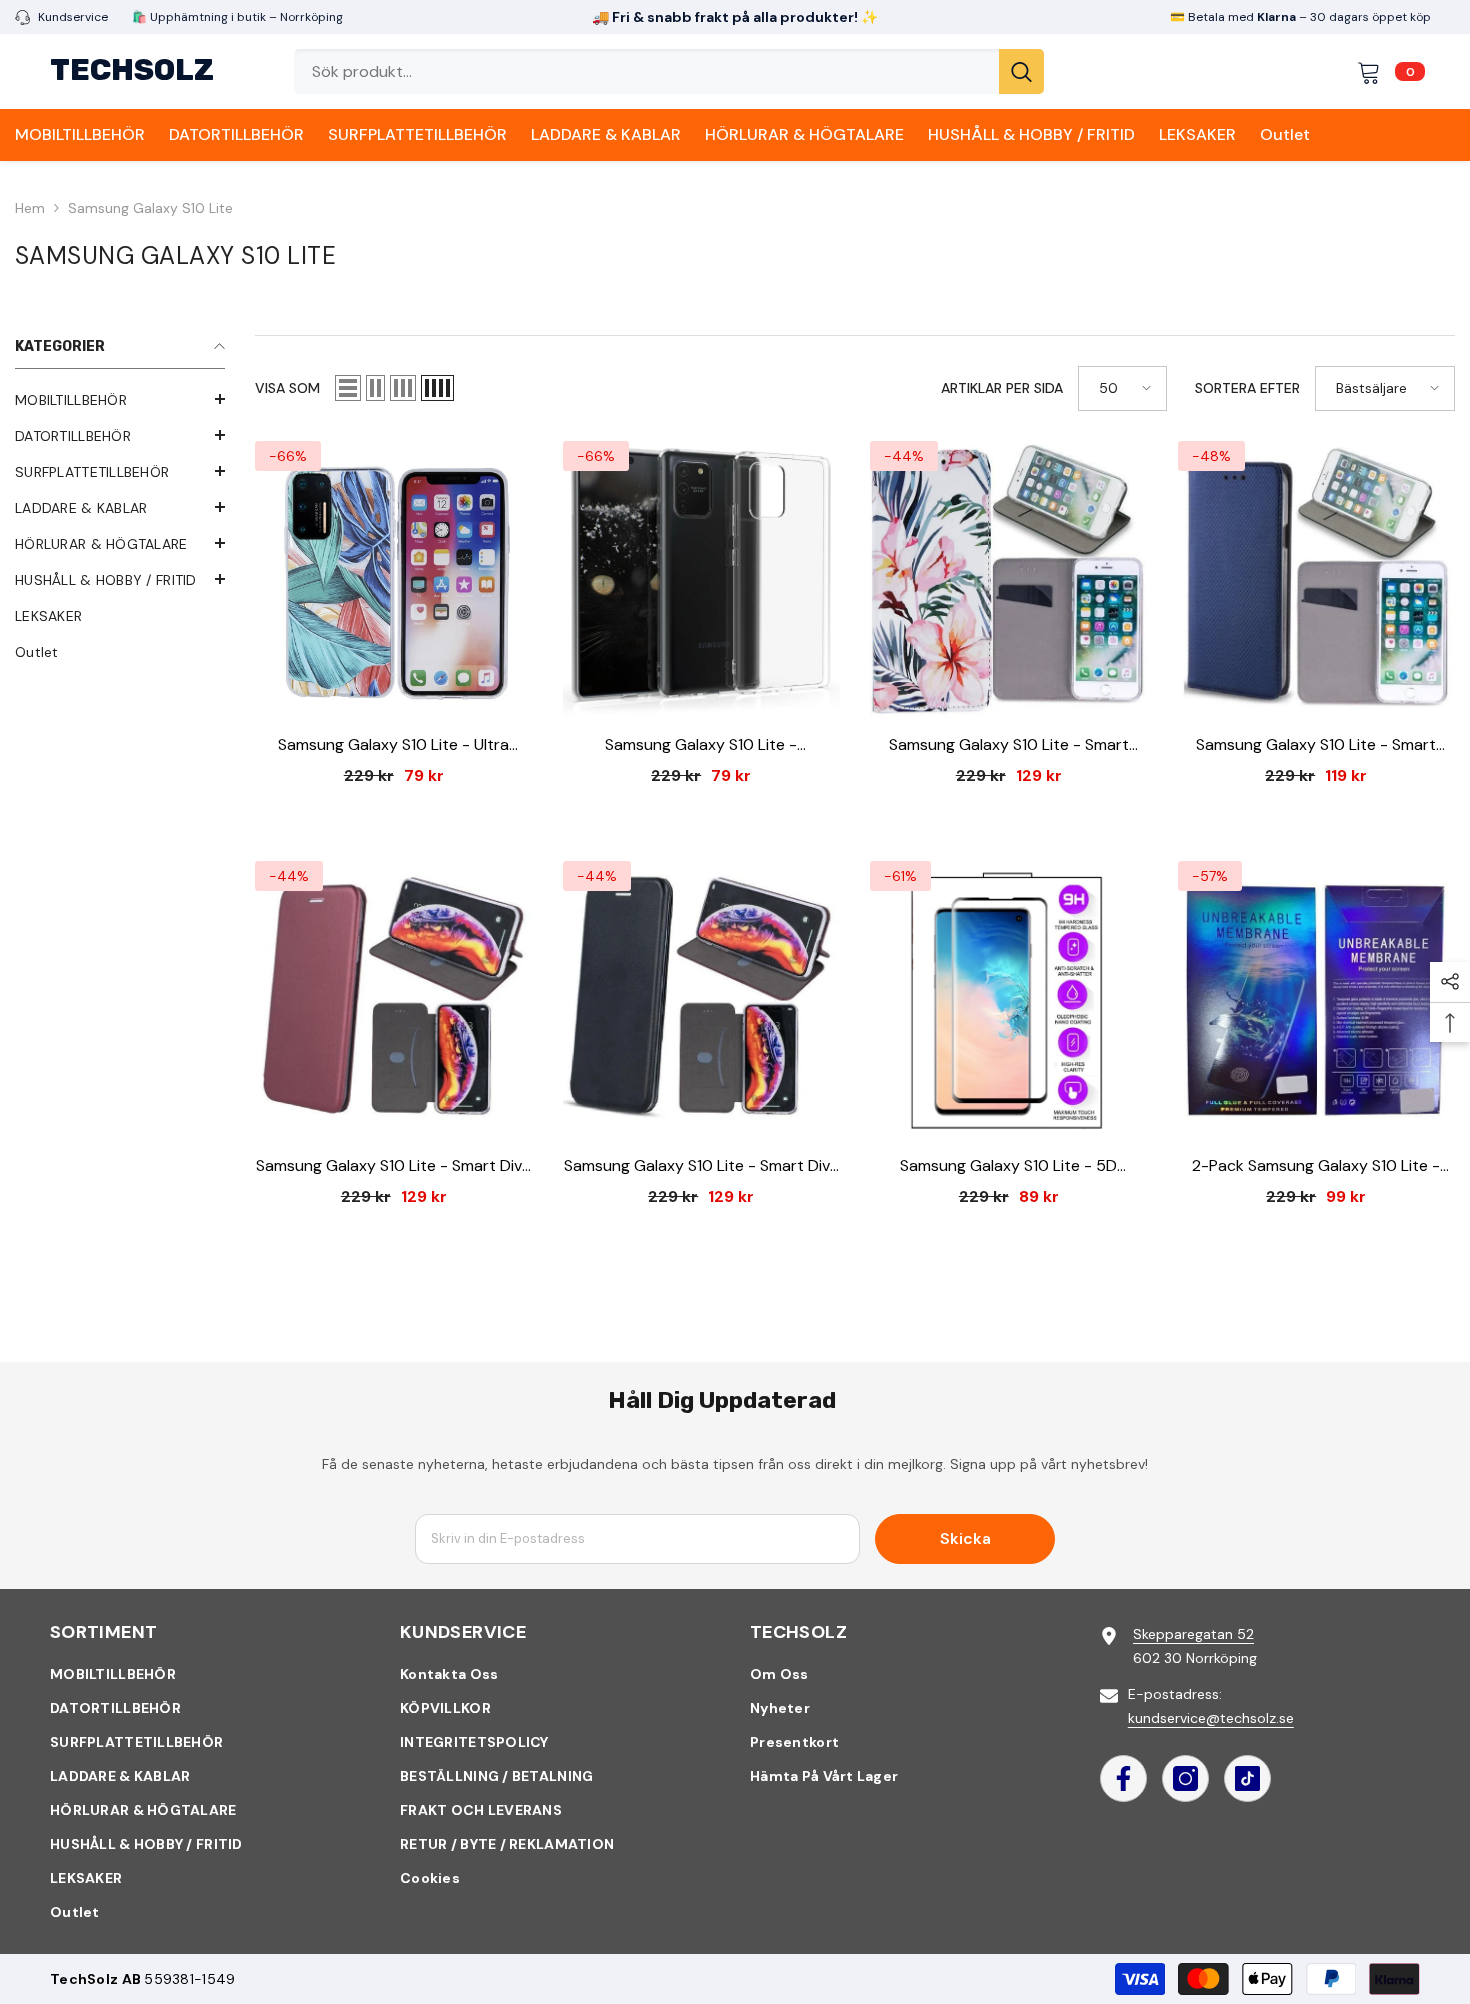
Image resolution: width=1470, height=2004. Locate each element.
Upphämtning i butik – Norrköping (245, 17)
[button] (348, 388)
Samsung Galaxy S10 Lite (150, 208)
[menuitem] (120, 400)
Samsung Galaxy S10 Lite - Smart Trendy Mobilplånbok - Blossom (1009, 745)
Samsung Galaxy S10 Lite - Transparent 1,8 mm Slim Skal (701, 745)
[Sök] (669, 71)
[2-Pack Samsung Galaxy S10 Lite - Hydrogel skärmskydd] (1317, 1000)
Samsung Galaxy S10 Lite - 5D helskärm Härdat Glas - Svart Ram (1008, 1166)
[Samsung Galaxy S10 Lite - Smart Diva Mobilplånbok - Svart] (702, 1000)
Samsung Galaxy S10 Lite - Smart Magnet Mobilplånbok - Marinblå (1316, 745)
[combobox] (646, 71)
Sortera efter (1247, 388)
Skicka (965, 1538)
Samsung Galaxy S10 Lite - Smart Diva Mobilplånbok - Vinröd (393, 1166)
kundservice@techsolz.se (1211, 1718)
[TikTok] (1247, 1778)
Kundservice (73, 17)
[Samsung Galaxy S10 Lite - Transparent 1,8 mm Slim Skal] (702, 580)
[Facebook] (1123, 1778)
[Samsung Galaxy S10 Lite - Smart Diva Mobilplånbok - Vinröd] (394, 1000)
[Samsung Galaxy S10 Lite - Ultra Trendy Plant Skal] (394, 580)
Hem (30, 208)
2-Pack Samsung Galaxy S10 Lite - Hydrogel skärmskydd (1316, 1166)
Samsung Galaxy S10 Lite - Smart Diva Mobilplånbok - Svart (701, 1166)
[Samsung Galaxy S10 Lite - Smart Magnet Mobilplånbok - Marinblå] (1317, 580)
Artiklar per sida (1002, 388)
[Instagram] (1185, 1778)
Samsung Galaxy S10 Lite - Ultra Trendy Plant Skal (393, 745)
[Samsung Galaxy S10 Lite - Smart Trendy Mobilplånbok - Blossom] (1009, 580)
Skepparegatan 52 (1193, 1634)
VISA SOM (287, 388)
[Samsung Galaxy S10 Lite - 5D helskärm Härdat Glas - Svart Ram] (1009, 1000)
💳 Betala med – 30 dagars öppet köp (1300, 17)
